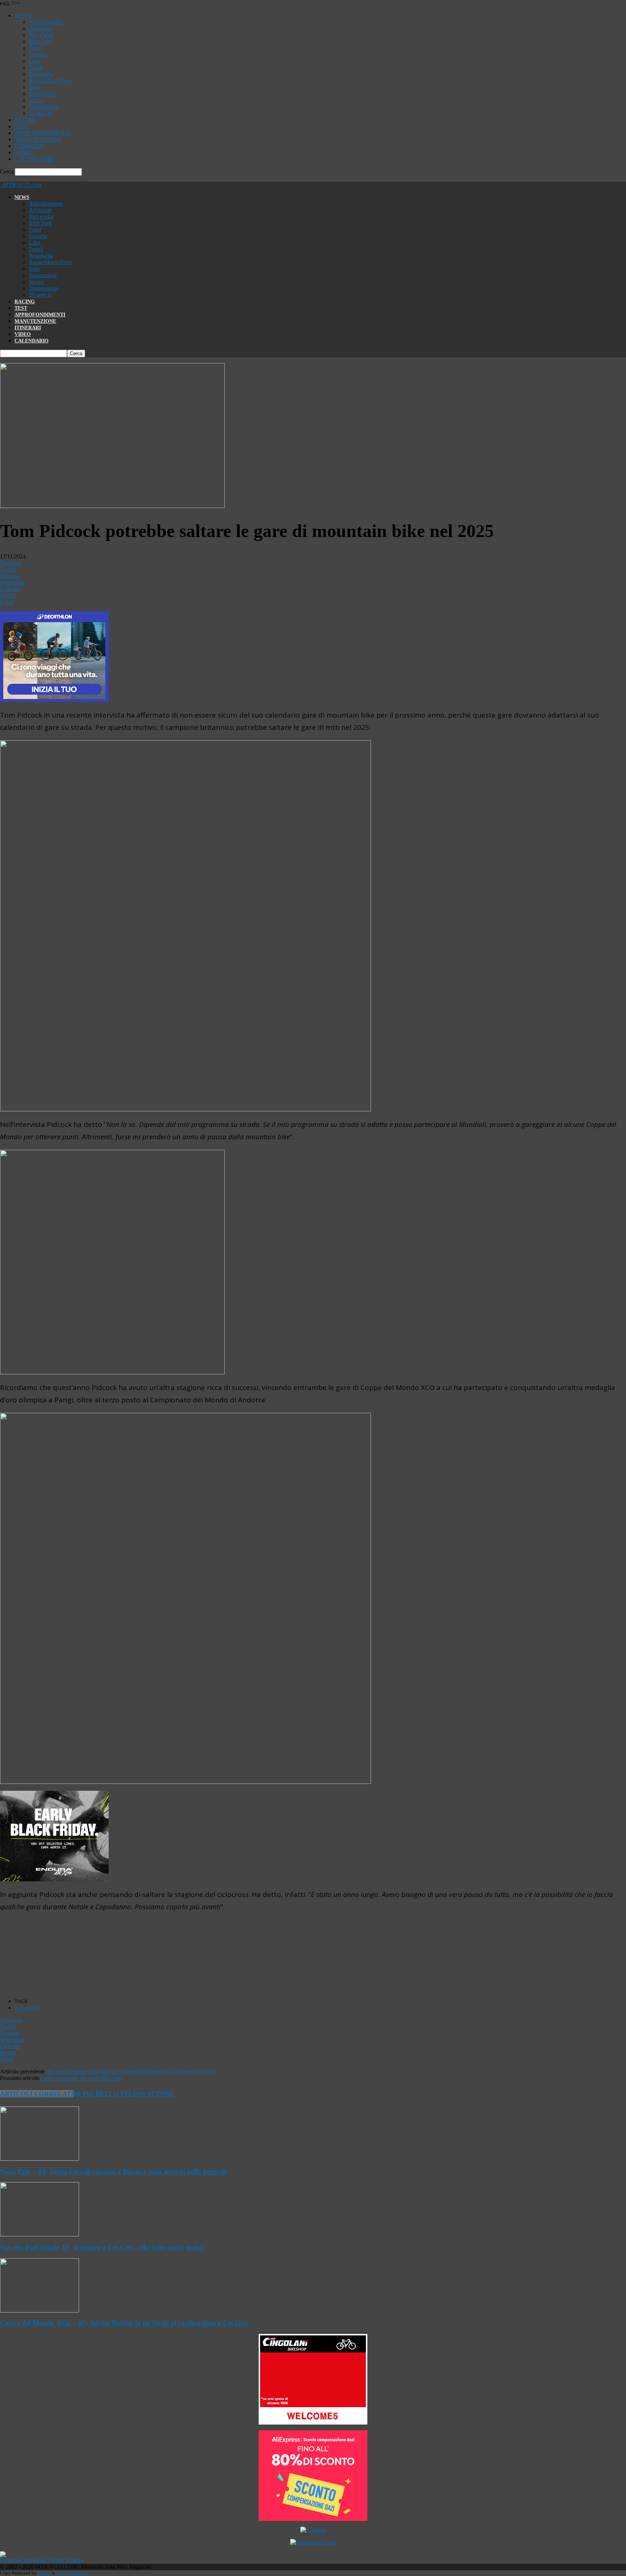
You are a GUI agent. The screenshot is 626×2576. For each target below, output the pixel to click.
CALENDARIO (34, 159)
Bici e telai (41, 35)
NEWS (23, 15)
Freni (35, 48)
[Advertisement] (136, 1956)
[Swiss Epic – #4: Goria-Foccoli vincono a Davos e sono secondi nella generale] (39, 2159)
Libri (35, 61)
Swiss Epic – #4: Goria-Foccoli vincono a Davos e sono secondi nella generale (114, 2171)
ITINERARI (29, 146)
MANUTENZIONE (38, 139)
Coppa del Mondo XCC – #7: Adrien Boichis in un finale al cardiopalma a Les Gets (124, 2323)
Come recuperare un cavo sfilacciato (81, 2078)
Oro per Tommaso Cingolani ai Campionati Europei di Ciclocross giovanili (130, 2071)
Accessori (40, 28)
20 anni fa (40, 113)
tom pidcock (27, 2008)
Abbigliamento (46, 22)
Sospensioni (43, 94)
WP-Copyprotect (72, 2573)
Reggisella (41, 74)
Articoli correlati (37, 2094)
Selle (35, 87)
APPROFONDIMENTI (42, 133)
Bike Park (40, 41)
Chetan (45, 2573)
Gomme (38, 55)
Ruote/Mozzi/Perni (51, 81)
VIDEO (24, 152)
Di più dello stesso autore (124, 2094)
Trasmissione (44, 107)
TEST (22, 126)
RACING (26, 120)
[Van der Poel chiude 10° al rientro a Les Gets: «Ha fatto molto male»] (39, 2234)
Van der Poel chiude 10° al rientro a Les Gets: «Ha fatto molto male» (102, 2247)
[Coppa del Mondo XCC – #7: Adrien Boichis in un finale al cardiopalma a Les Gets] (39, 2311)
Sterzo (36, 100)
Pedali (36, 68)
